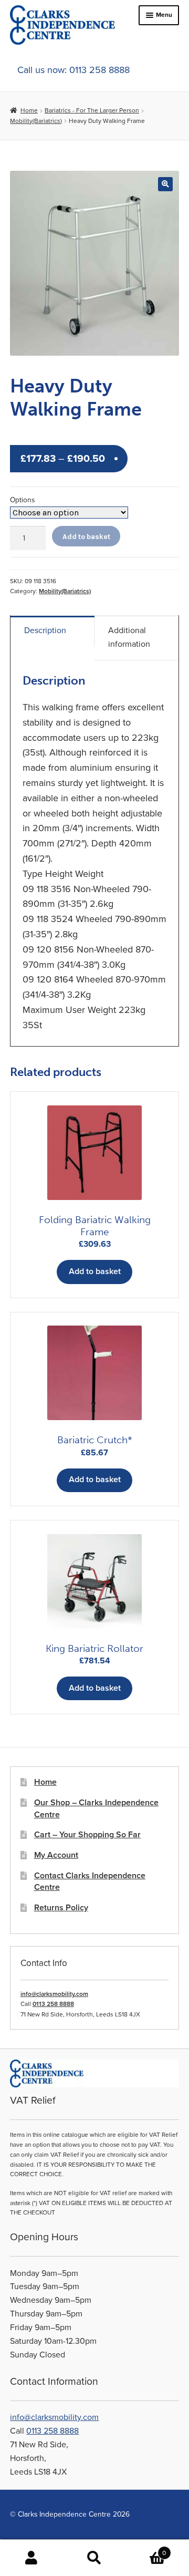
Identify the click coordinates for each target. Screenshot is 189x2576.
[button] (165, 184)
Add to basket (86, 536)
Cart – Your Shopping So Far (87, 1835)
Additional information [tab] (129, 637)
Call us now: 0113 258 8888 (73, 70)
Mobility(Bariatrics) (36, 121)
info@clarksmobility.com (54, 1994)
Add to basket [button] (95, 1271)
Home (29, 110)
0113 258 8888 (53, 2004)
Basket (146, 2549)
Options (22, 500)
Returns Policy (61, 1908)
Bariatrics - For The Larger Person (92, 110)
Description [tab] (45, 630)
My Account (56, 1855)
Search (94, 2558)
